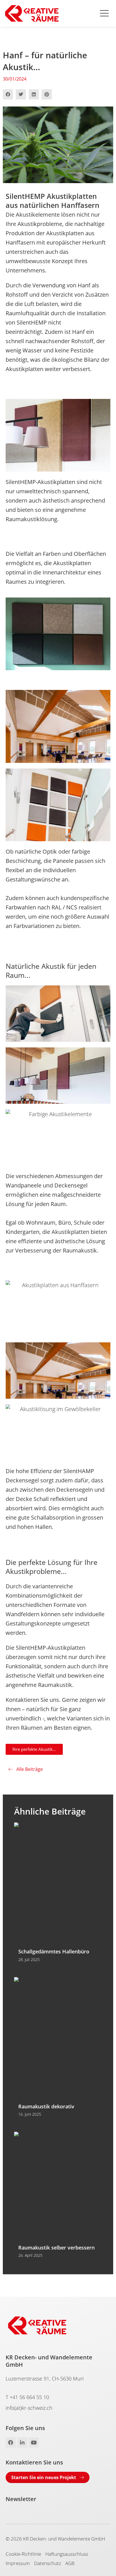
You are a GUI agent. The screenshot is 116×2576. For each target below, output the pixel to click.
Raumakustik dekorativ (46, 2106)
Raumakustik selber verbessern (56, 2248)
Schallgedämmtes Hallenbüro (54, 1951)
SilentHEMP (32, 322)
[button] (8, 94)
